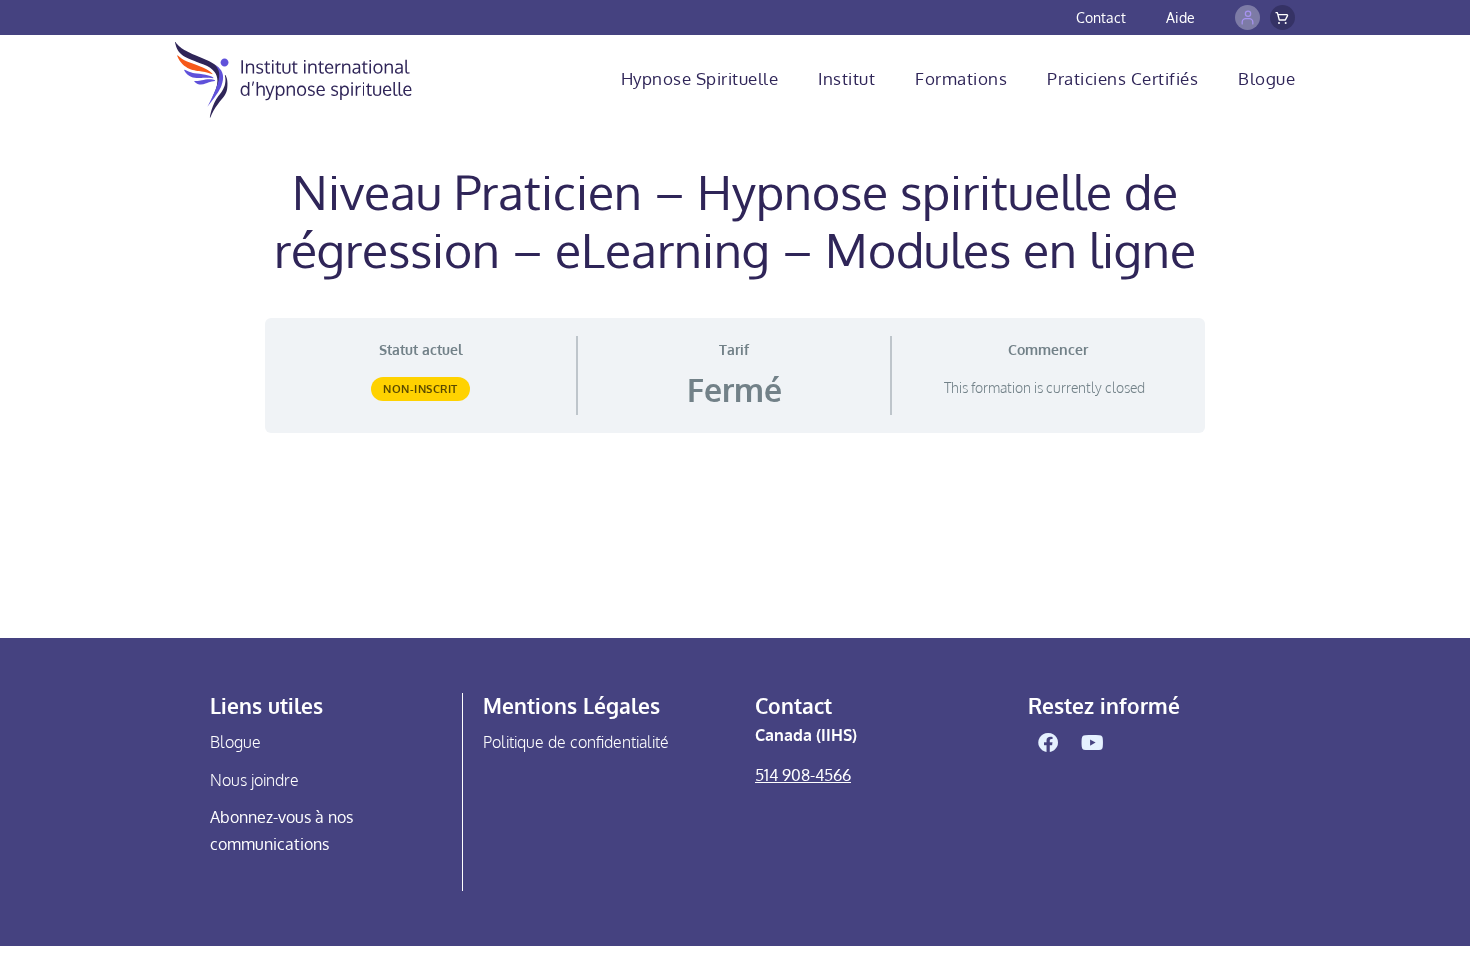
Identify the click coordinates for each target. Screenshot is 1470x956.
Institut (846, 78)
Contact (1101, 17)
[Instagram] (1138, 743)
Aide (1180, 17)
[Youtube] (1093, 743)
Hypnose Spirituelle (700, 78)
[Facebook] (1048, 743)
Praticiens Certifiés (1122, 78)
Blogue (1266, 78)
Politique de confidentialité (576, 742)
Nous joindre (254, 780)
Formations (961, 78)
